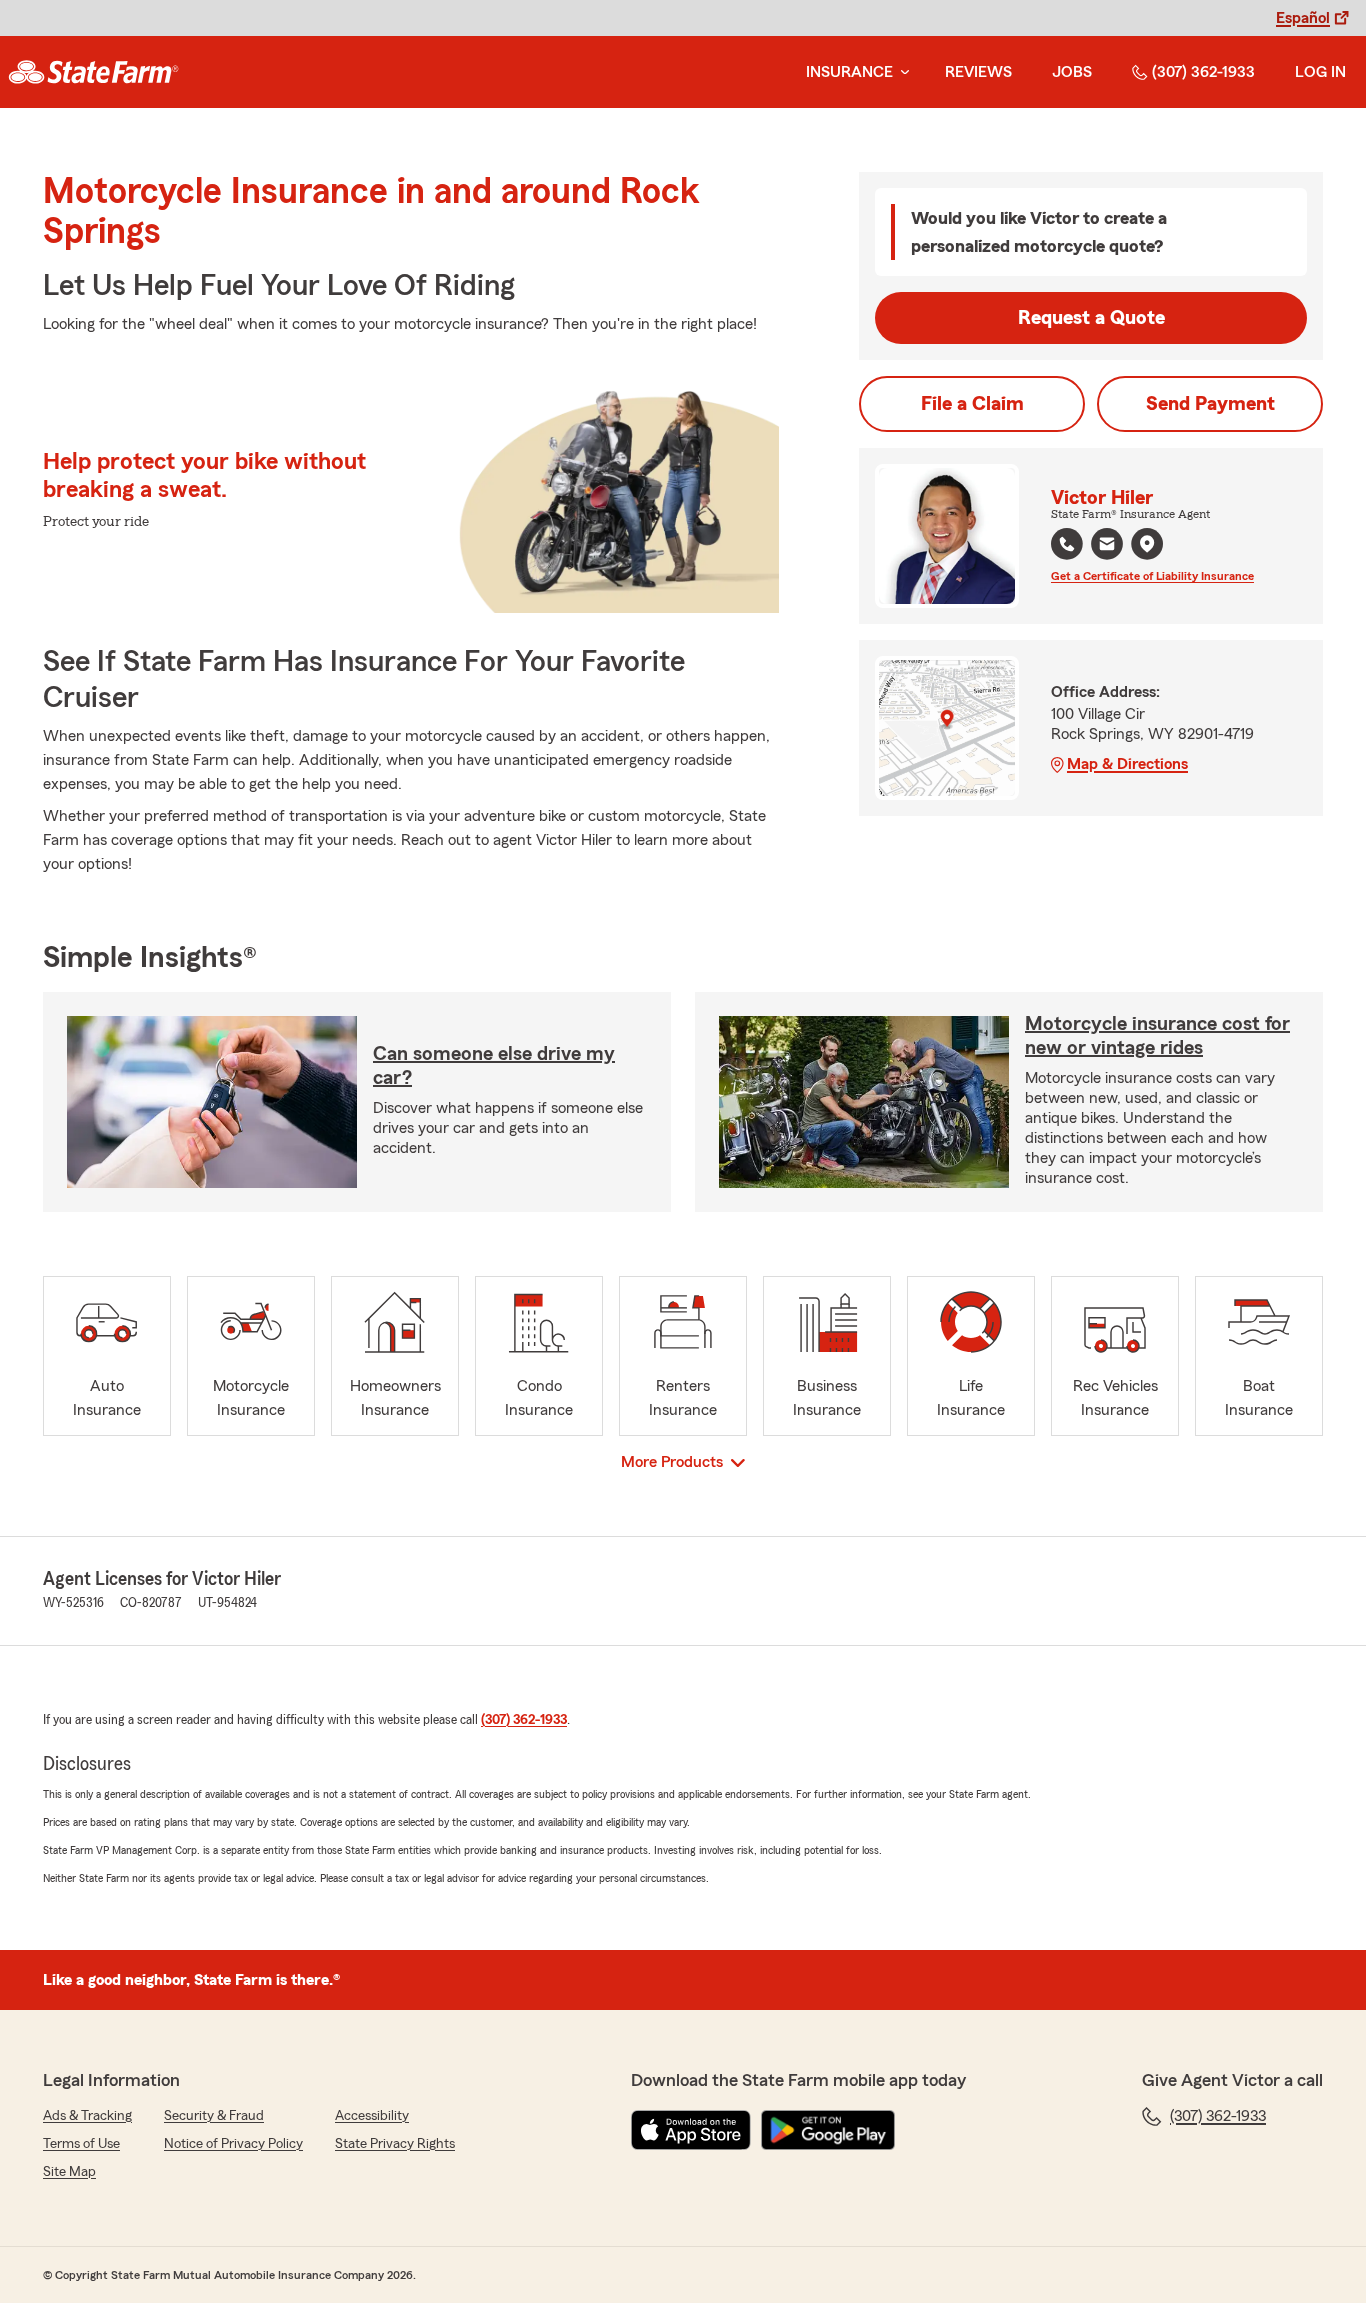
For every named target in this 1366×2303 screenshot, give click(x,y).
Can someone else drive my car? (494, 1066)
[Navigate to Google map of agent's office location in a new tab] (1147, 544)
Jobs (1072, 72)
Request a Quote (1091, 318)
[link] (93, 72)
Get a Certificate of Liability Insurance (1152, 576)
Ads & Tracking (87, 2116)
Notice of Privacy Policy (233, 2144)
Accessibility (372, 2116)
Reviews (978, 72)
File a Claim (972, 404)
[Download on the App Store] (691, 2130)
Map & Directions (1127, 764)
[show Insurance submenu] (901, 72)
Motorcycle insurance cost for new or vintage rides (1157, 1036)
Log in (1320, 72)
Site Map (69, 2172)
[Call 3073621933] (1067, 544)
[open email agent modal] (1107, 546)
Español (1303, 18)
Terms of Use (81, 2144)
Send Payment (1210, 404)
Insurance (849, 72)
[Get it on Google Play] (828, 2130)
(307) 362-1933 (1203, 72)
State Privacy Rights (395, 2144)
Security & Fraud (214, 2116)
